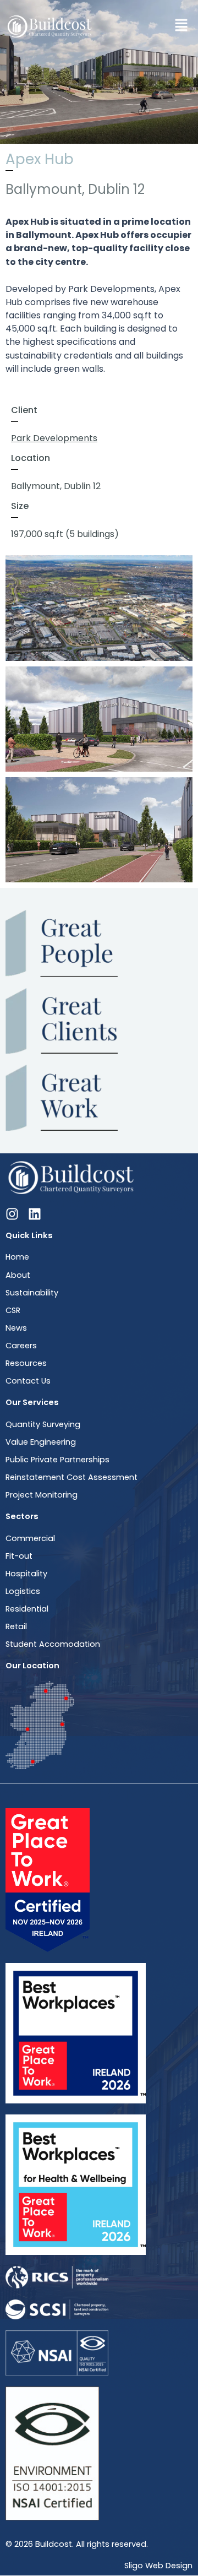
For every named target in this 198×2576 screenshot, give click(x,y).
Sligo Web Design (158, 2566)
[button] (182, 26)
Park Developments (54, 438)
